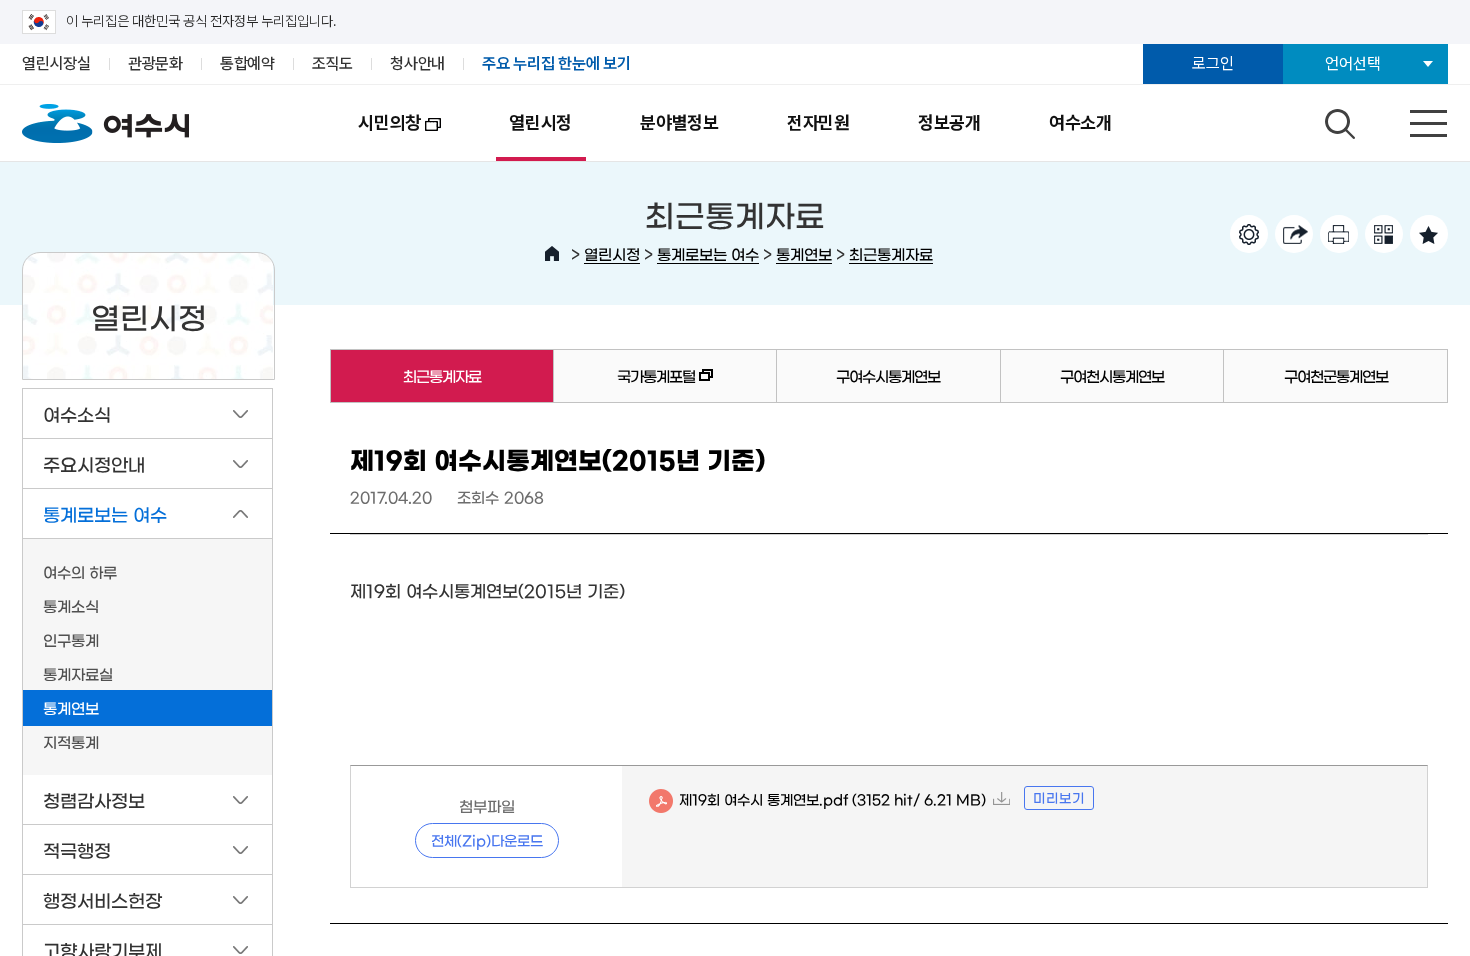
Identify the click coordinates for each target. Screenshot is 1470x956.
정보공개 (949, 122)
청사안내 (417, 63)
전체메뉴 (1411, 119)
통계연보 (804, 253)
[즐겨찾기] (1429, 234)
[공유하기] (1294, 234)
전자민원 (818, 122)
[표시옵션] (1249, 234)
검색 (1337, 119)
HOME (552, 254)
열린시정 (540, 122)
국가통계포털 (624, 385)
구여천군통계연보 (1336, 375)
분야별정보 (679, 122)
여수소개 (1080, 122)
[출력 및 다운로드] (1339, 234)
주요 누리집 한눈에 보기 (556, 63)
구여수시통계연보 (888, 375)
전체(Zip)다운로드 (487, 840)
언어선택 (1352, 63)
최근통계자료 (891, 253)
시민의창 (372, 136)
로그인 (1212, 63)
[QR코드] (1384, 234)
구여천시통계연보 (1112, 375)
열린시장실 (56, 63)
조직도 (332, 63)
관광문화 (155, 63)
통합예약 (247, 63)
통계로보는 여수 (708, 253)
